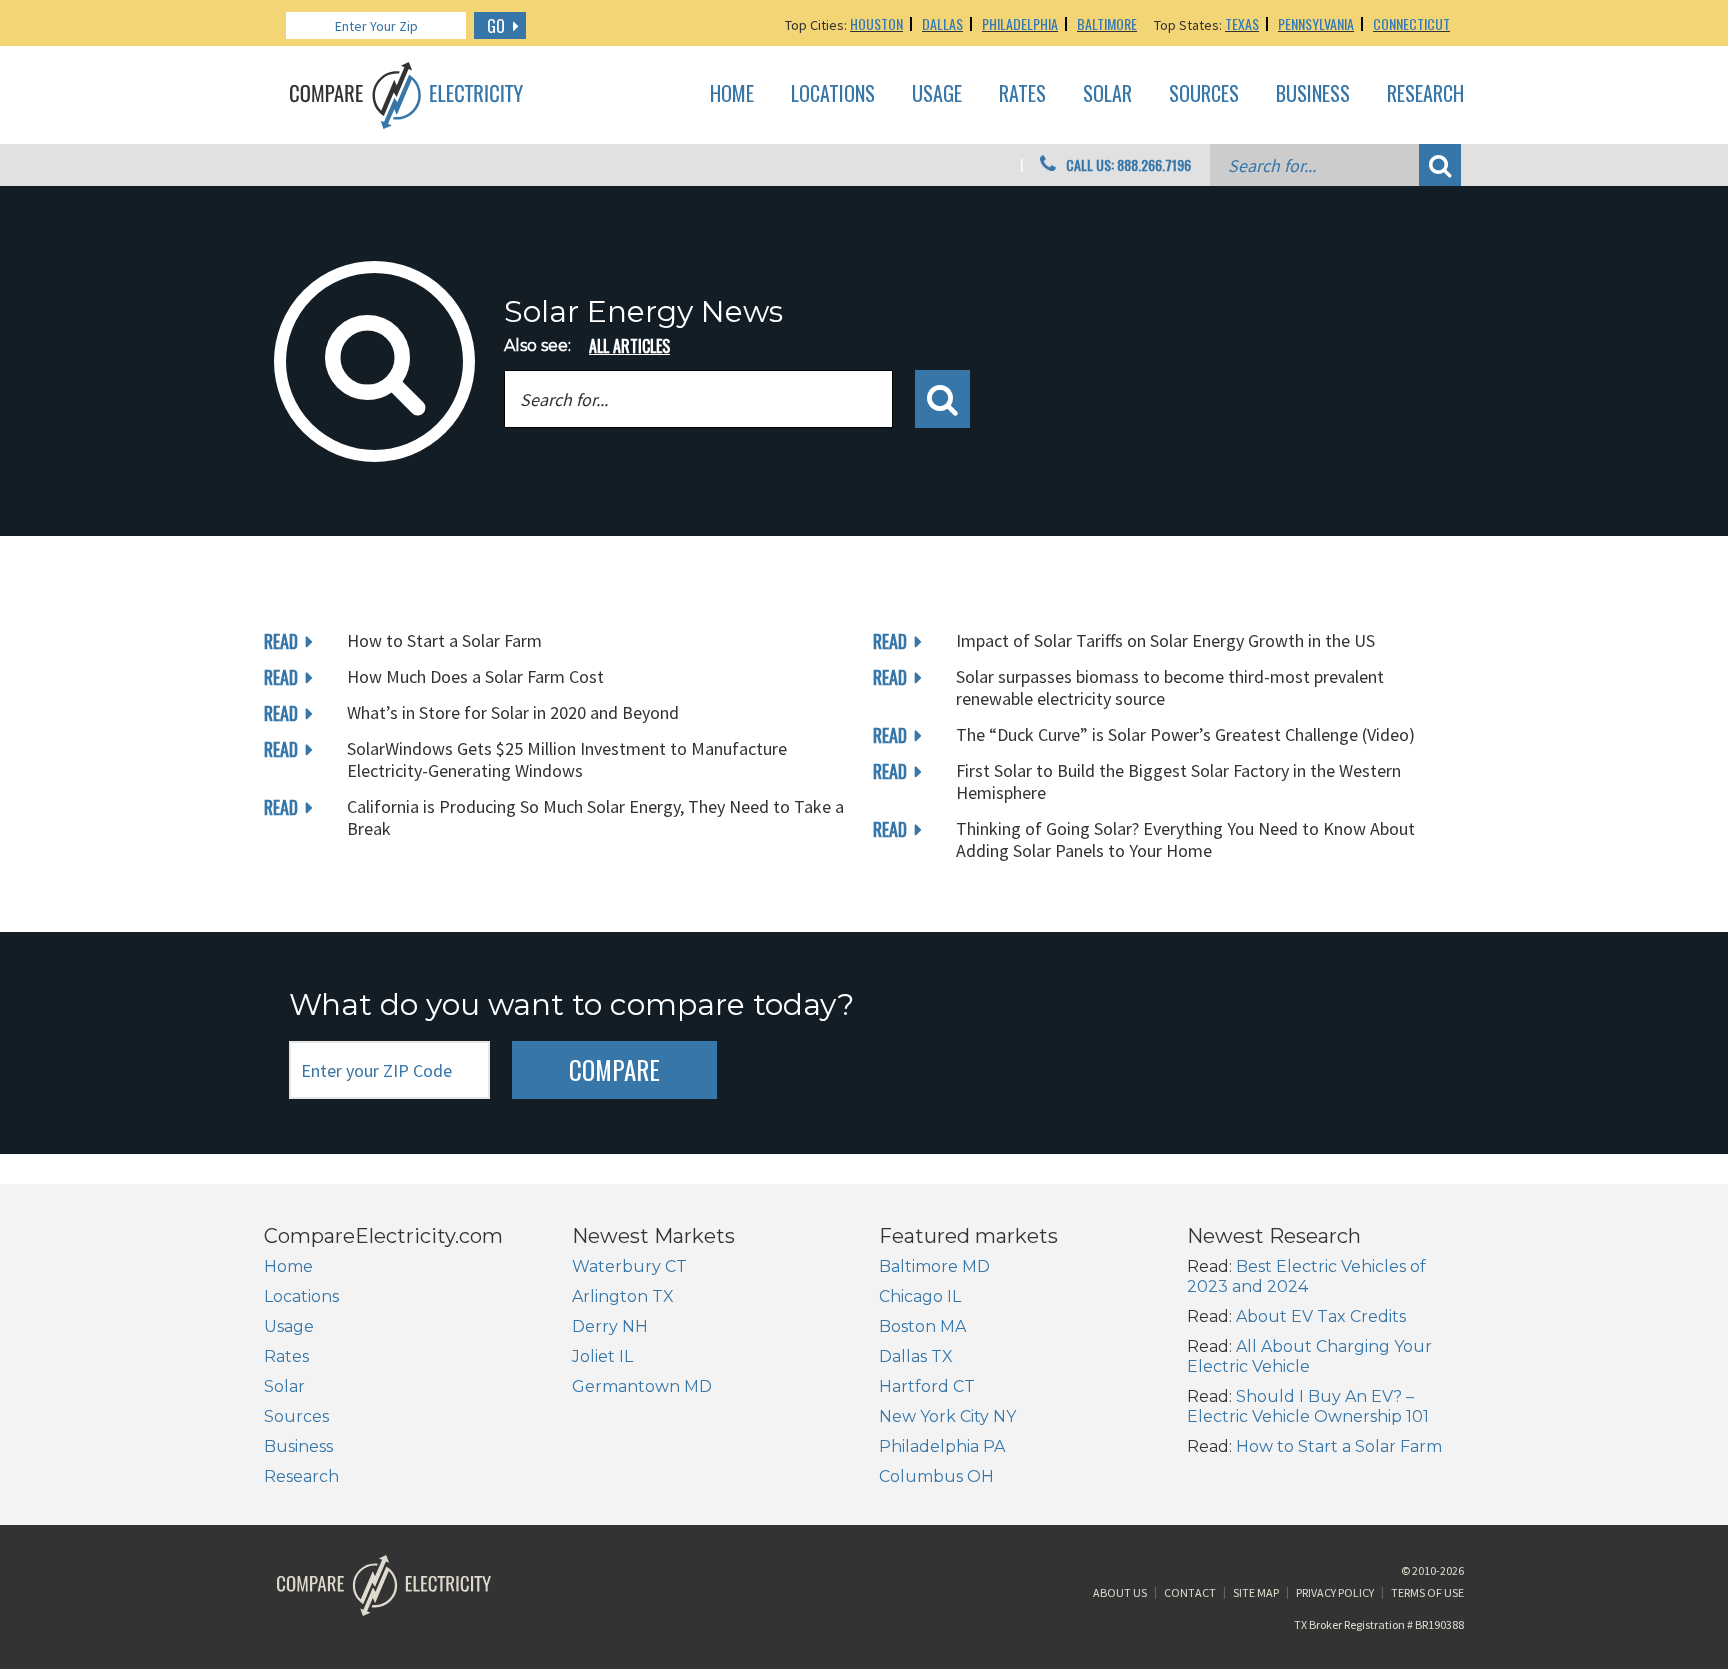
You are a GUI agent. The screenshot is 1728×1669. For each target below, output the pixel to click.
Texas (1242, 23)
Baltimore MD (934, 1266)
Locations (833, 94)
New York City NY (947, 1416)
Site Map (1256, 1592)
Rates (1022, 94)
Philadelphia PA (942, 1446)
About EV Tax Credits (1321, 1316)
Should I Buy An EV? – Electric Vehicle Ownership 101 (1308, 1406)
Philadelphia (1020, 23)
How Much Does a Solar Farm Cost (475, 676)
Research (1425, 94)
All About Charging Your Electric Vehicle (1309, 1356)
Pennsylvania (1316, 23)
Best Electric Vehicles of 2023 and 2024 (1306, 1276)
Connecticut (1411, 23)
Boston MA (922, 1326)
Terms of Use (1427, 1592)
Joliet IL (602, 1356)
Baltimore (1107, 23)
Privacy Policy (1335, 1592)
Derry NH (610, 1326)
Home (732, 94)
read (281, 641)
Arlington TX (623, 1296)
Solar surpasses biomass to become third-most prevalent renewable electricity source (1170, 687)
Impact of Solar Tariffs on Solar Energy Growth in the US (1165, 640)
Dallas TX (916, 1356)
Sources (1204, 94)
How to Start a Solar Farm (444, 640)
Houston (876, 23)
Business (1313, 94)
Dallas (942, 23)
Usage (937, 94)
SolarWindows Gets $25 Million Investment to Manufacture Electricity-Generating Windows (567, 759)
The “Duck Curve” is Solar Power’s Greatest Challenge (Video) (1185, 734)
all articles (629, 346)
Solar (1107, 94)
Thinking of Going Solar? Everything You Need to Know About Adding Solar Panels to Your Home (1185, 839)
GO (496, 26)
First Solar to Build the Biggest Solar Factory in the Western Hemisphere (1178, 781)
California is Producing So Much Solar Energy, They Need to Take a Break (595, 817)
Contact (1190, 1592)
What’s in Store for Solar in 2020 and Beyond (513, 712)
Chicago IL (920, 1296)
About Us (1120, 1592)
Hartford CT (927, 1386)
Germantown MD (642, 1386)
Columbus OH (936, 1476)
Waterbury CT (629, 1266)
